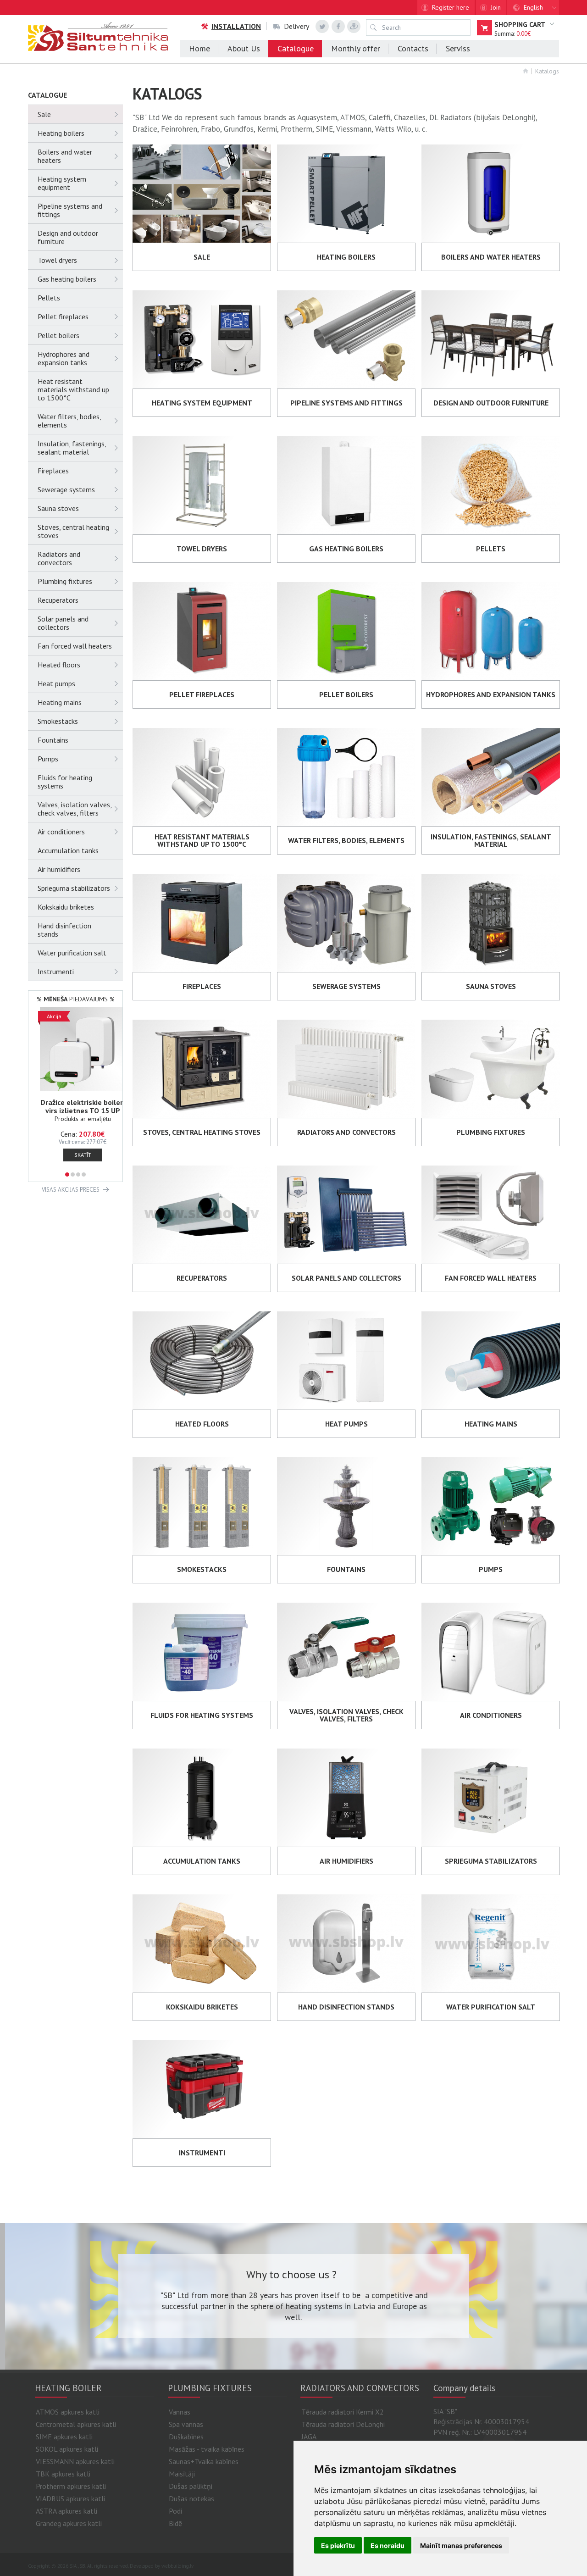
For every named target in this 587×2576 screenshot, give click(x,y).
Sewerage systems (66, 489)
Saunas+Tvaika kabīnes (204, 2461)
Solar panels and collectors (63, 623)
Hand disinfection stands (64, 930)
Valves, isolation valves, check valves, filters (75, 809)
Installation (236, 26)
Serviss (458, 48)
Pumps (48, 759)
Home (199, 48)
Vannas (180, 2412)
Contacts (413, 48)
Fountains (53, 740)
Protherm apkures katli (71, 2486)
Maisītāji (182, 2474)
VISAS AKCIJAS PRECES (71, 1190)
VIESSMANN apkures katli (75, 2461)
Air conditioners (61, 832)
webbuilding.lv (177, 2566)
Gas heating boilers (67, 279)
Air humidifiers (59, 869)
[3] (78, 1174)
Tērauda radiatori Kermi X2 (343, 2412)
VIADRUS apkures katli (70, 2498)
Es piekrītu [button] (338, 2545)
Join (496, 7)
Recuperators (58, 600)
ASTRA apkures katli (66, 2511)
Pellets (49, 298)
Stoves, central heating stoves (73, 531)
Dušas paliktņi (191, 2486)
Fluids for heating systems (65, 782)
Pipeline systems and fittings (70, 210)
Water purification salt (72, 953)
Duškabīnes (186, 2437)
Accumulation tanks (68, 850)
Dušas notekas (191, 2498)
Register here (451, 7)
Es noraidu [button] (388, 2545)
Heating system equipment (62, 183)
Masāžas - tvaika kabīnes (207, 2449)
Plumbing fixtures (65, 581)
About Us (244, 48)
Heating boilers (61, 133)
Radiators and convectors (59, 558)
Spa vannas (186, 2424)
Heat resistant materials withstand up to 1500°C (73, 389)
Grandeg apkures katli (69, 2523)
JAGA (309, 2437)
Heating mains (60, 702)
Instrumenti (56, 972)
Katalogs (547, 71)
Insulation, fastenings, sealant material (72, 448)
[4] (84, 1174)
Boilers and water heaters (65, 156)
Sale (44, 114)
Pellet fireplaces (63, 316)
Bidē (175, 2523)
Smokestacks (58, 721)
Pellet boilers (58, 335)
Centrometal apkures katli (76, 2424)
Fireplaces (53, 471)
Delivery (296, 26)
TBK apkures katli (63, 2474)
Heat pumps (56, 683)
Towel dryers (57, 260)
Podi (175, 2511)
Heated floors (59, 665)
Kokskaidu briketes (66, 907)
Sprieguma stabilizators (74, 888)
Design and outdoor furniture (68, 237)
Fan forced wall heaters (75, 646)
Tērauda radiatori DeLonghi (343, 2424)
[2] (73, 1174)
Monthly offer (356, 48)
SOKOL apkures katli (67, 2449)
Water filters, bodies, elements (69, 421)
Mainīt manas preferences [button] (461, 2545)
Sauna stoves (58, 508)
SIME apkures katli (64, 2437)
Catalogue (296, 48)
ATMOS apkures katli (68, 2412)
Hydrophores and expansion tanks (64, 358)
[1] (67, 1174)
